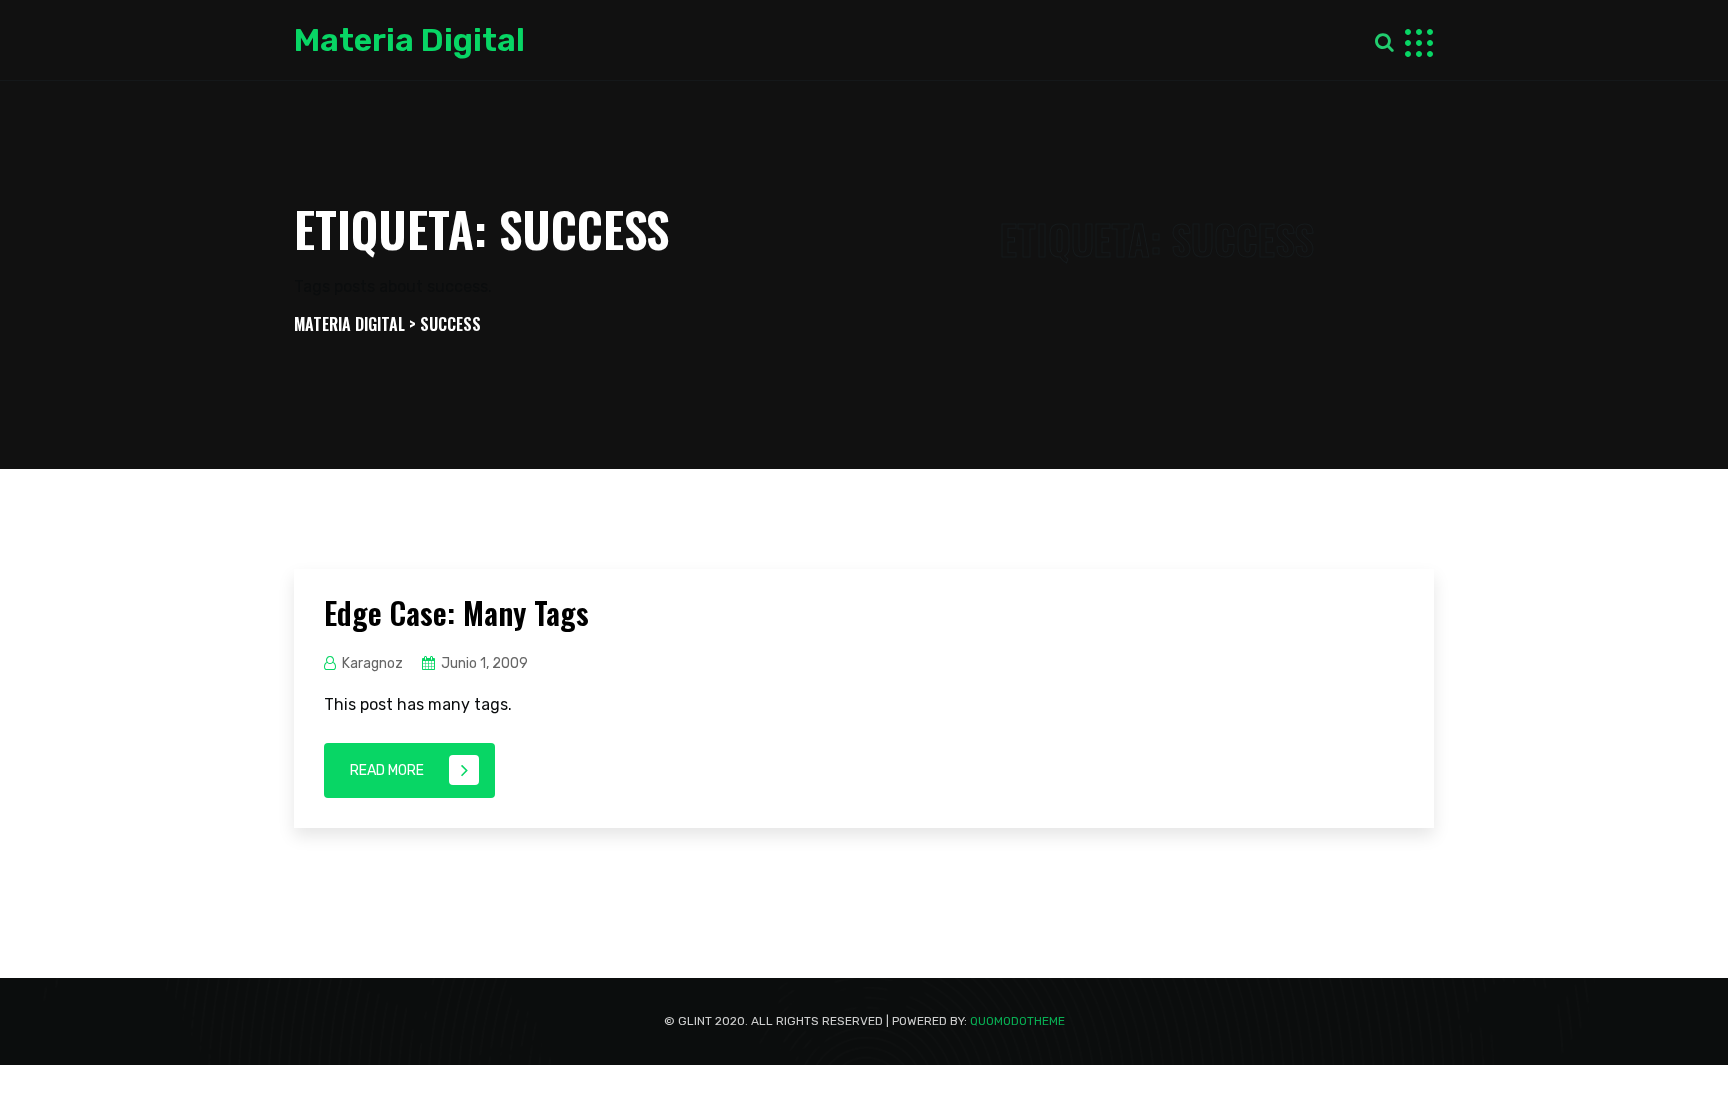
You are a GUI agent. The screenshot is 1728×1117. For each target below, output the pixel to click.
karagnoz (372, 664)
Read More (387, 770)
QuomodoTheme (1017, 1021)
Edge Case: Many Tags (456, 612)
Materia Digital (409, 40)
